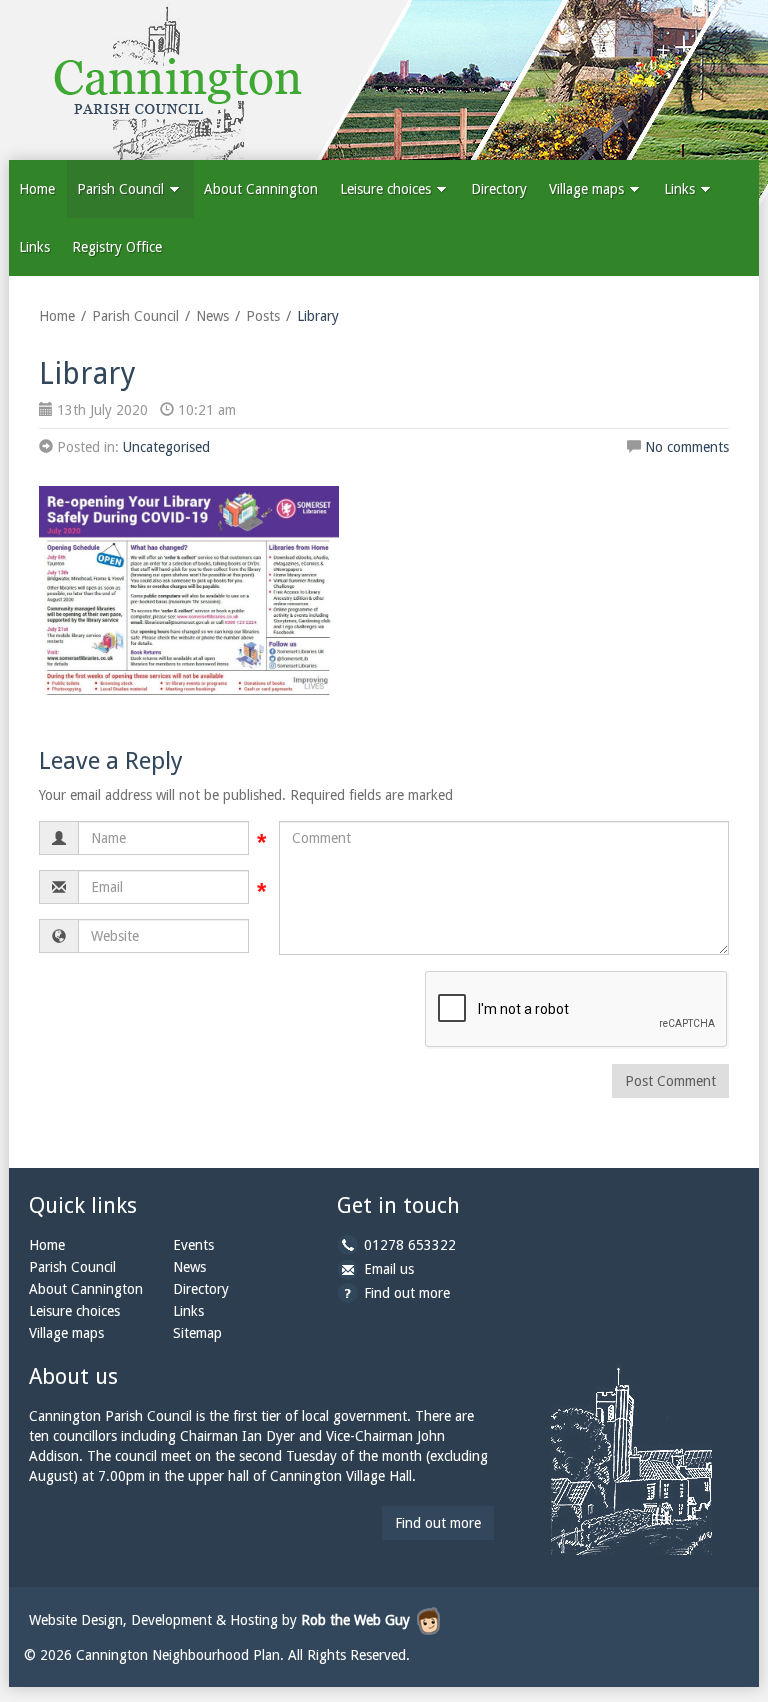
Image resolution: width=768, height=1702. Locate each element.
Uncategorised (166, 447)
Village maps (588, 189)
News (212, 316)
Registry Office (117, 247)
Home (37, 189)
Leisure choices (387, 189)
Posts (263, 316)
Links (681, 189)
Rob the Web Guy (355, 1620)
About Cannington (261, 189)
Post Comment (670, 1081)
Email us (389, 1269)
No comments (687, 447)
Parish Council (122, 189)
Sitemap (197, 1333)
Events (193, 1245)
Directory (499, 189)
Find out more (407, 1293)
